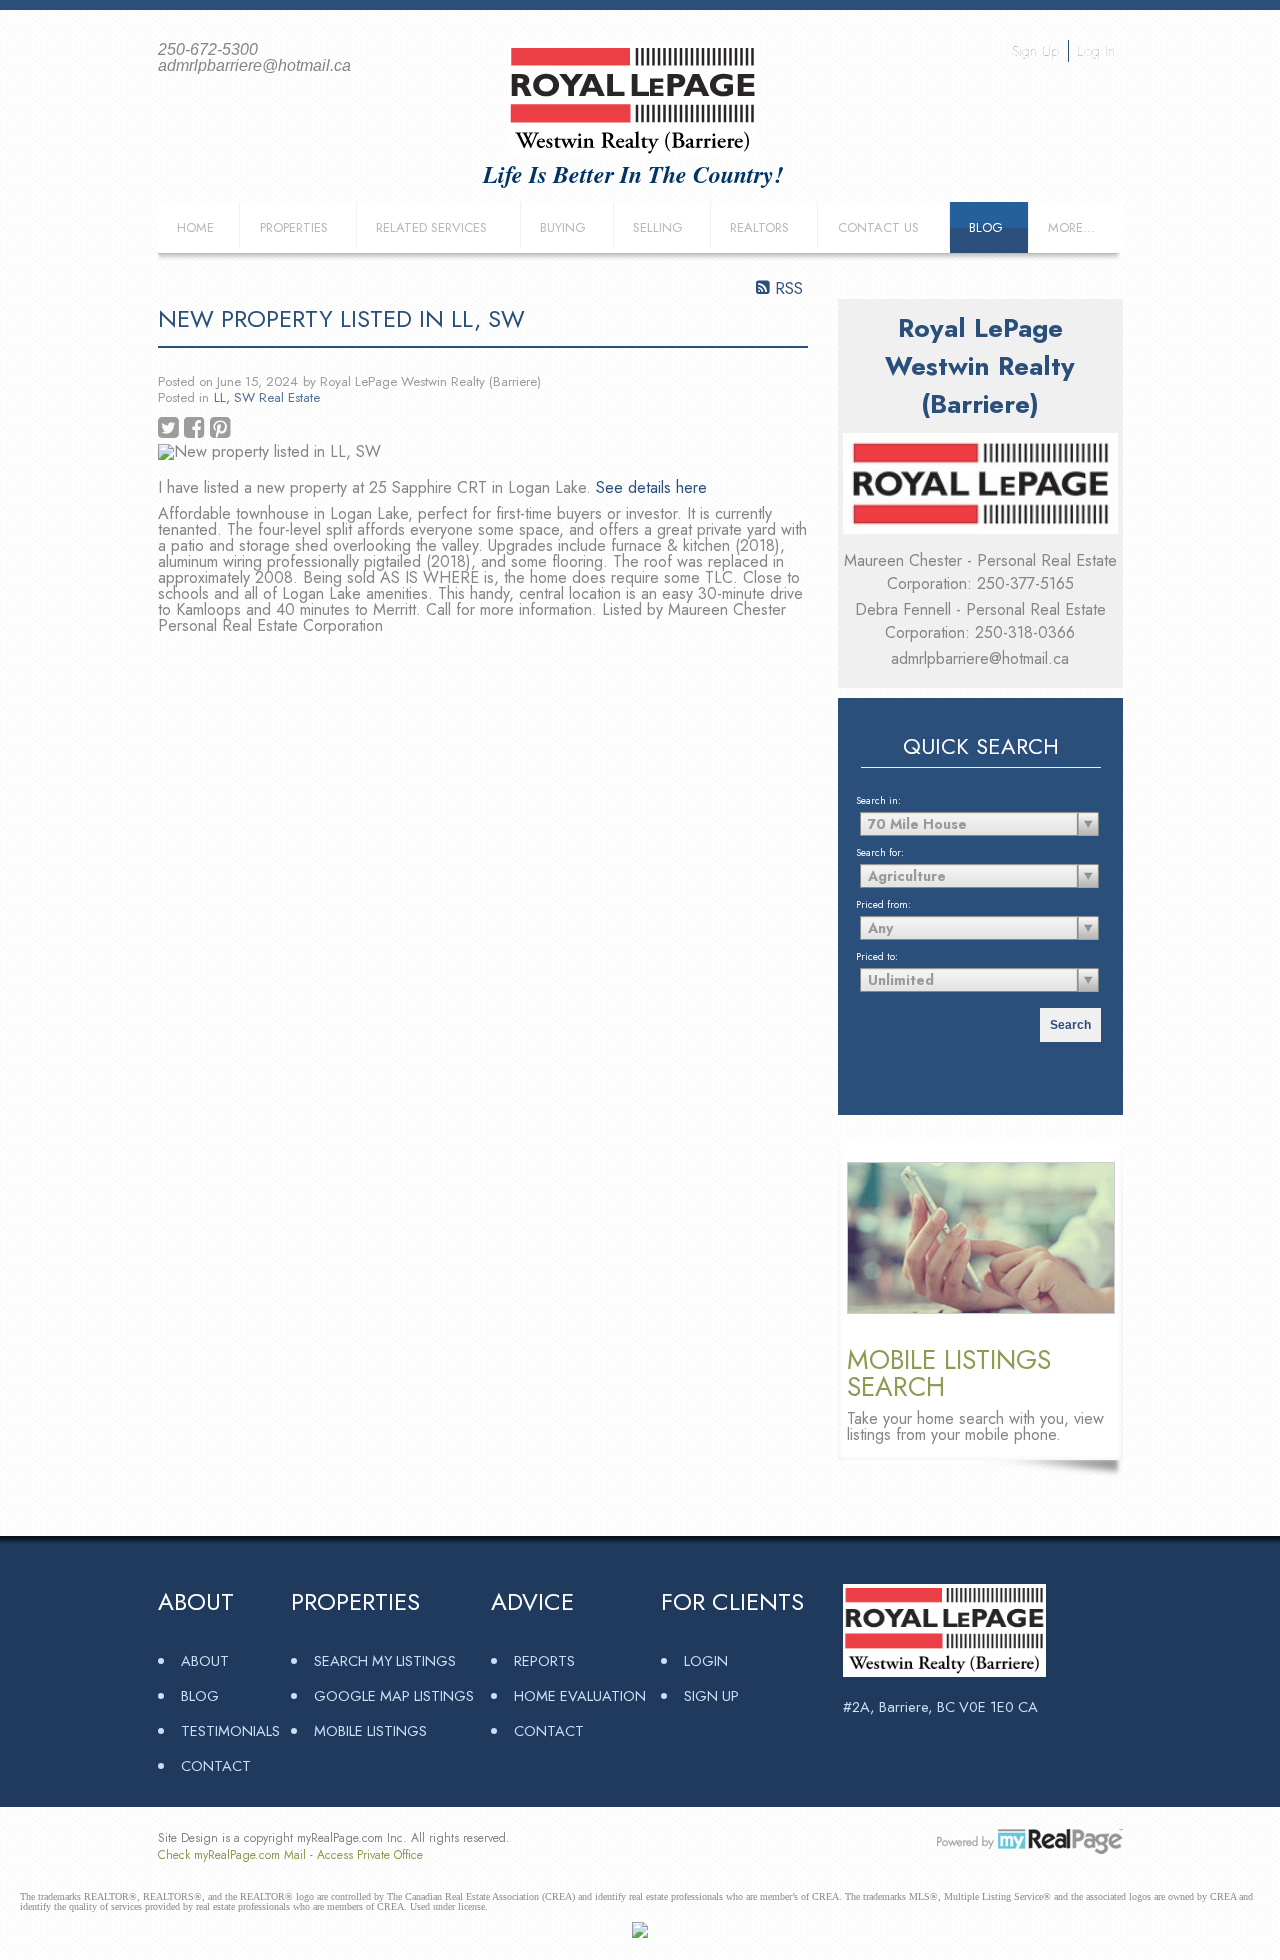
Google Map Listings (394, 1695)
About (205, 1660)
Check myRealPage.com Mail (232, 1855)
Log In (1096, 51)
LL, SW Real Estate (267, 397)
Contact (216, 1765)
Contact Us (878, 227)
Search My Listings (385, 1660)
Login (706, 1660)
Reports (544, 1660)
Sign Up (1035, 51)
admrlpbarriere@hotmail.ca (980, 658)
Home (195, 227)
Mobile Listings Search (949, 1373)
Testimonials (230, 1730)
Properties (294, 227)
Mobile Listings (370, 1730)
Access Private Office (370, 1855)
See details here (651, 487)
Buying (563, 227)
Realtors (759, 227)
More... (1071, 227)
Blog (986, 227)
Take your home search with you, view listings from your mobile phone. (975, 1426)
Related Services (431, 227)
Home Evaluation (580, 1695)
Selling (658, 227)
